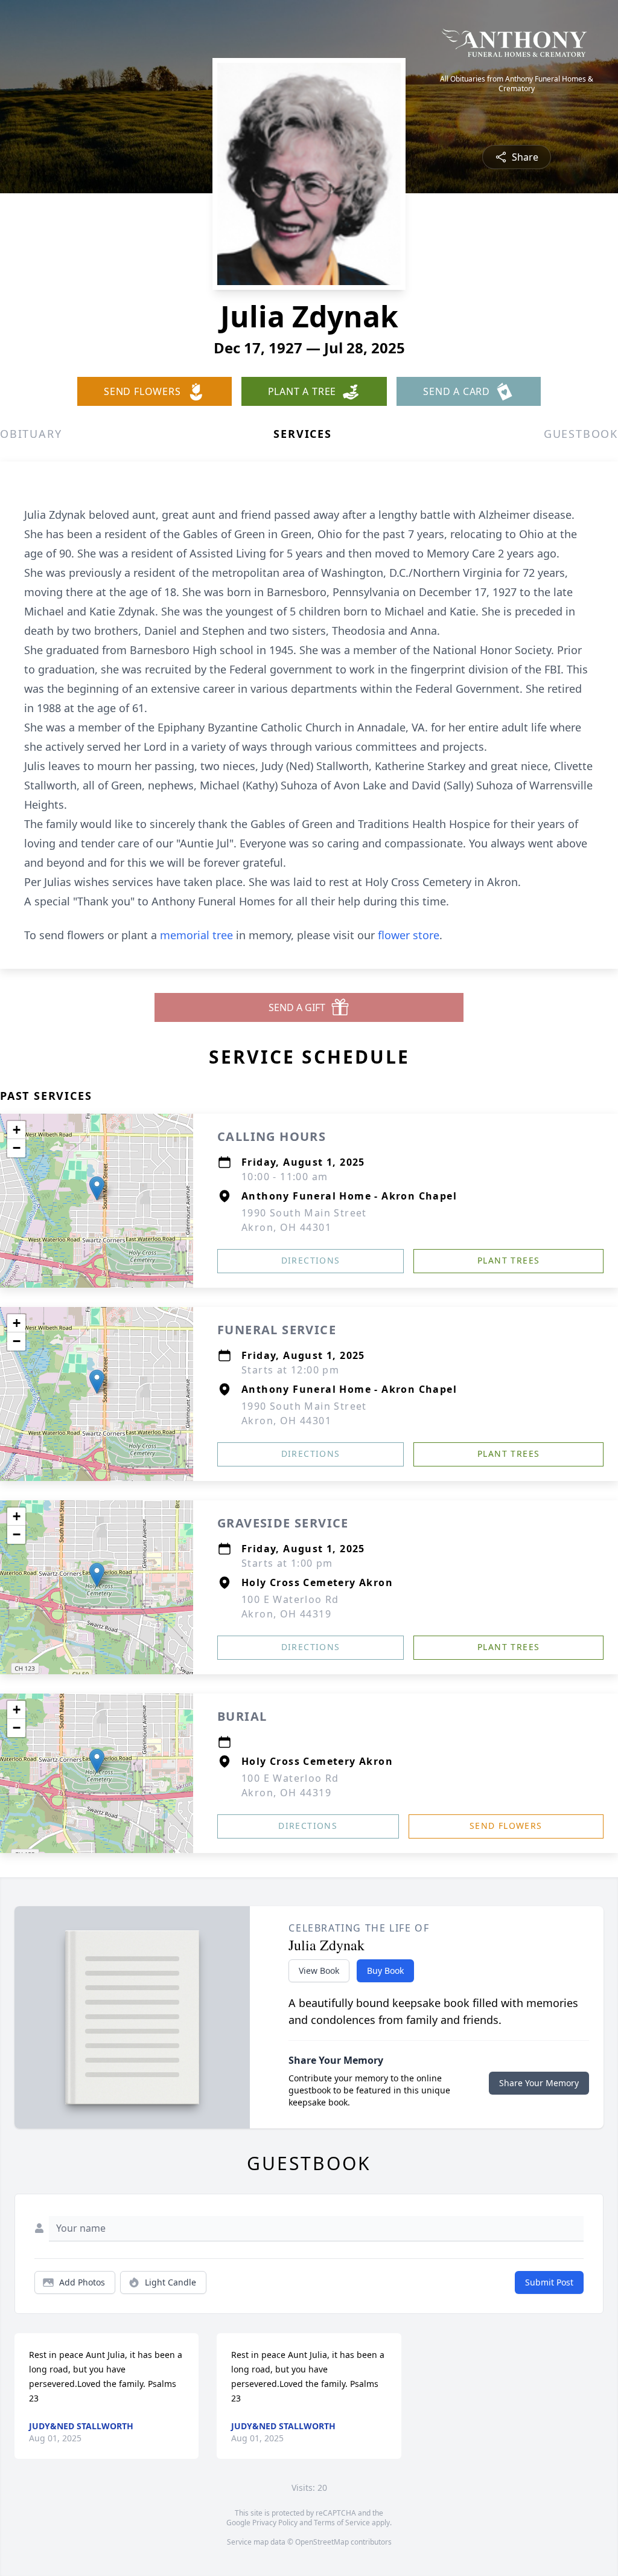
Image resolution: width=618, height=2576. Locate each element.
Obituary (31, 434)
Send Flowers (506, 1826)
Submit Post (549, 2282)
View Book (319, 1971)
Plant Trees (508, 1260)
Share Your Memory (539, 2083)
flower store (409, 935)
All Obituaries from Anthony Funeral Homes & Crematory (517, 84)
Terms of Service (342, 2523)
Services (302, 434)
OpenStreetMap (322, 2542)
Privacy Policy (275, 2523)
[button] (97, 1188)
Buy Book (385, 1971)
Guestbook (581, 434)
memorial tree (196, 935)
